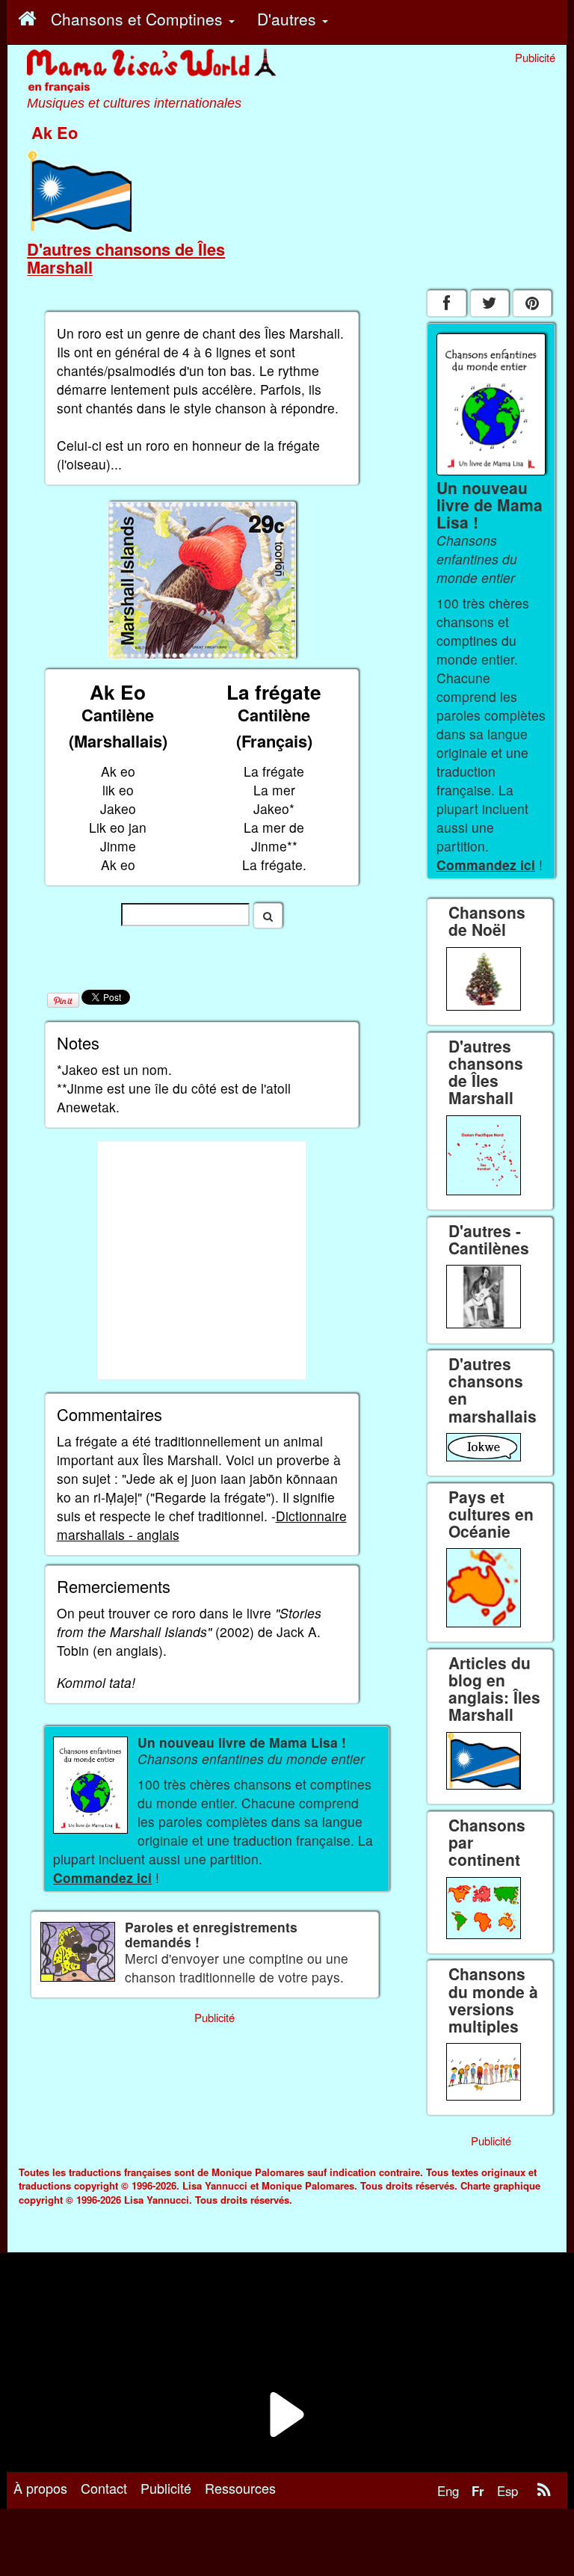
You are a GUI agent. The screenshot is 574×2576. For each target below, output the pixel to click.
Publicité (166, 2488)
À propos (40, 2488)
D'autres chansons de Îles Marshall (126, 258)
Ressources (240, 2488)
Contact (104, 2488)
